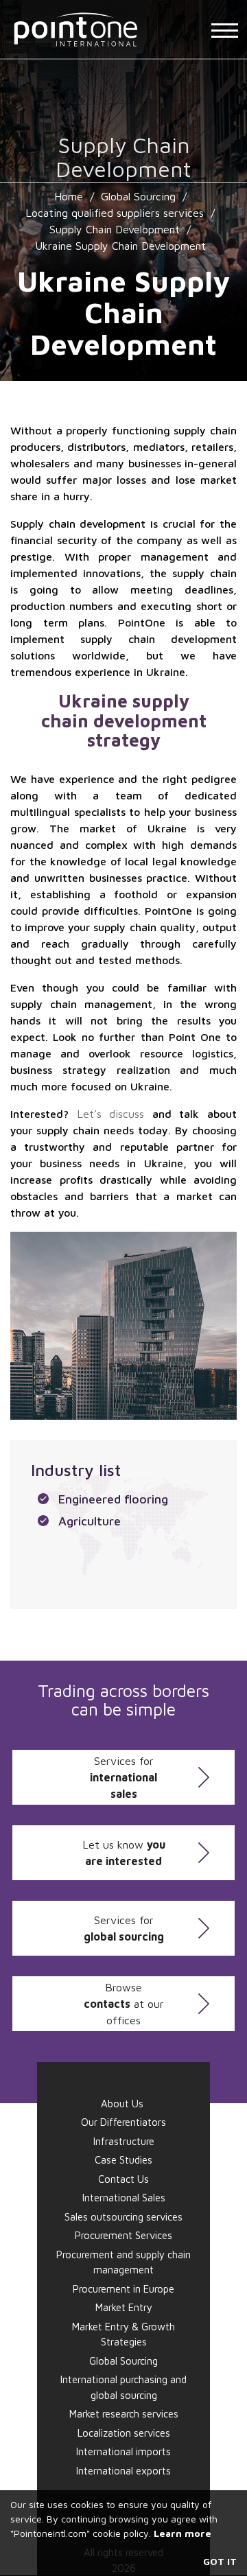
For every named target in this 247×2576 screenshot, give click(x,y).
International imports (123, 2451)
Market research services (124, 2414)
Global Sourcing (138, 196)
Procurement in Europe (123, 2289)
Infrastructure (124, 2141)
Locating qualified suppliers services (115, 213)
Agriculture (90, 1521)
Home (69, 196)
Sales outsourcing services (123, 2217)
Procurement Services (123, 2235)
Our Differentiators (123, 2122)
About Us (122, 2104)
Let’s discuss (111, 1114)
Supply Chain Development (115, 229)
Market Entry (124, 2307)
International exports (123, 2471)
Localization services (124, 2433)
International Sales (124, 2198)
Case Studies (123, 2160)
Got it (220, 2561)
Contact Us (123, 2179)
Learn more (183, 2533)
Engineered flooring (113, 1499)
